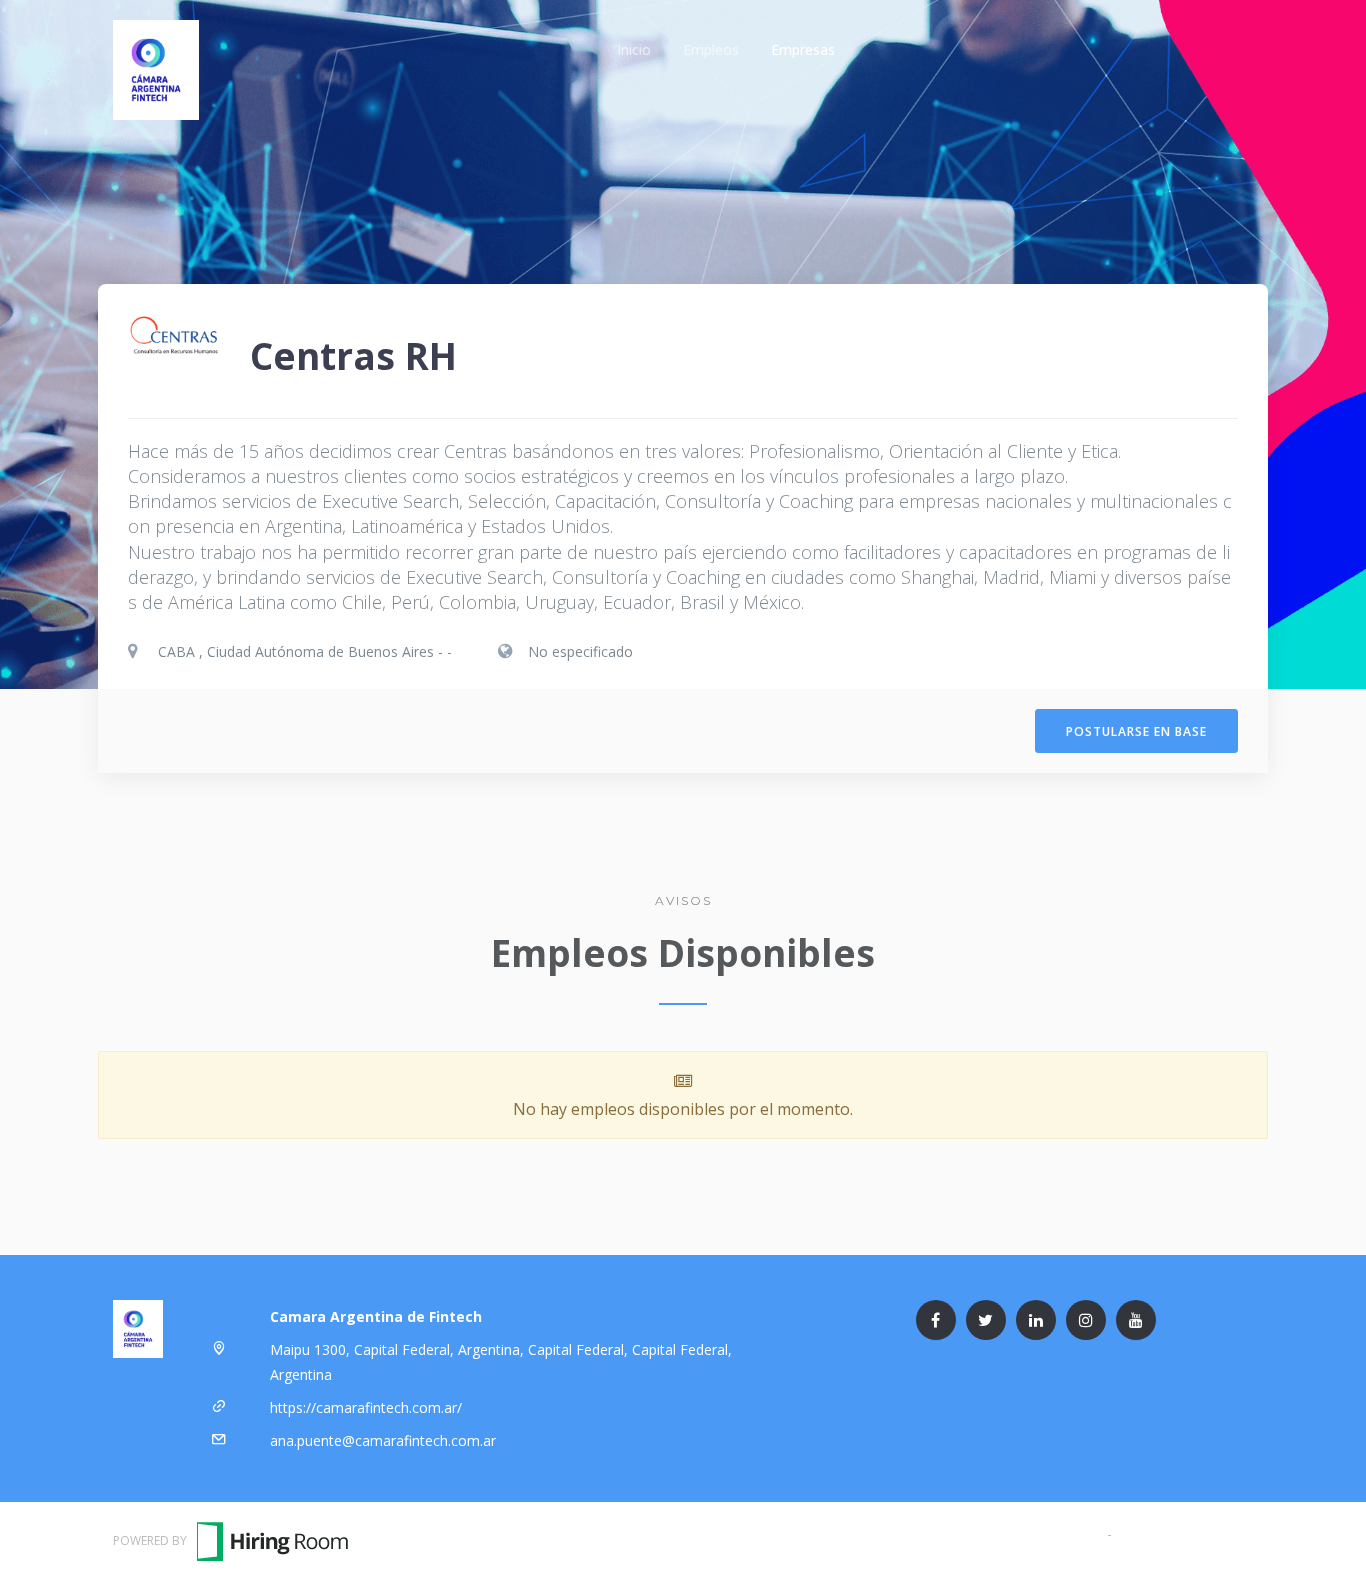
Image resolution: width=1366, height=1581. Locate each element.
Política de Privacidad (1184, 1533)
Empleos (711, 49)
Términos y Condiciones (1025, 1533)
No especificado (580, 651)
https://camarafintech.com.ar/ (366, 1407)
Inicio (634, 49)
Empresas (803, 49)
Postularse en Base (1136, 731)
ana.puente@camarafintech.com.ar (383, 1440)
